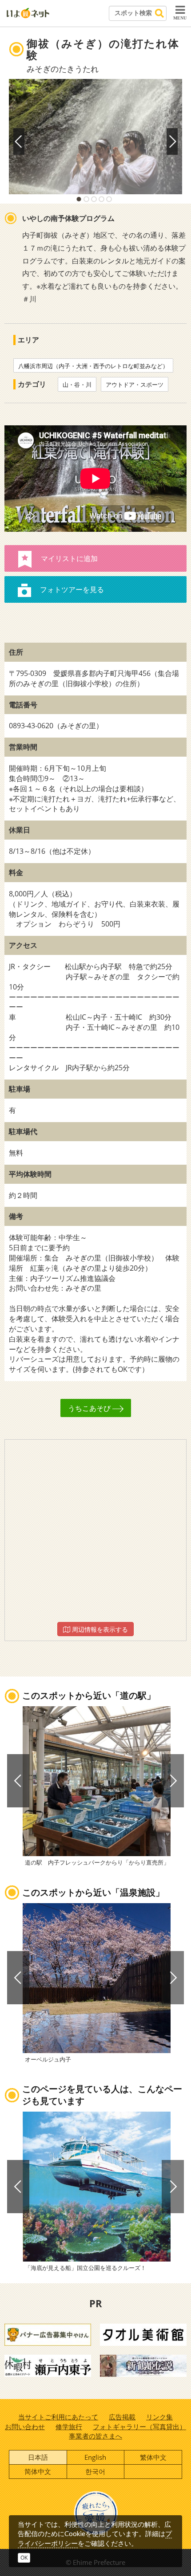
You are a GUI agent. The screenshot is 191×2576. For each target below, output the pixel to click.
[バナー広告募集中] (48, 2334)
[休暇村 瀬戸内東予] (48, 2365)
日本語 (38, 2457)
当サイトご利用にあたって (58, 2417)
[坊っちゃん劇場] (143, 2365)
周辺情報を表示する (99, 1629)
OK (24, 2558)
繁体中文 (153, 2457)
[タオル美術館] (143, 2334)
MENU (180, 18)
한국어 (95, 2471)
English (95, 2457)
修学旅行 (69, 2427)
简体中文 (38, 2471)
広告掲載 (122, 2417)
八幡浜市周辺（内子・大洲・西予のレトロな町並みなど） (93, 366)
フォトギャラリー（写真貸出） (139, 2427)
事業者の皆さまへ (95, 2436)
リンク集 (159, 2417)
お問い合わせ (25, 2427)
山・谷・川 (77, 385)
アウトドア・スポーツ (135, 385)
